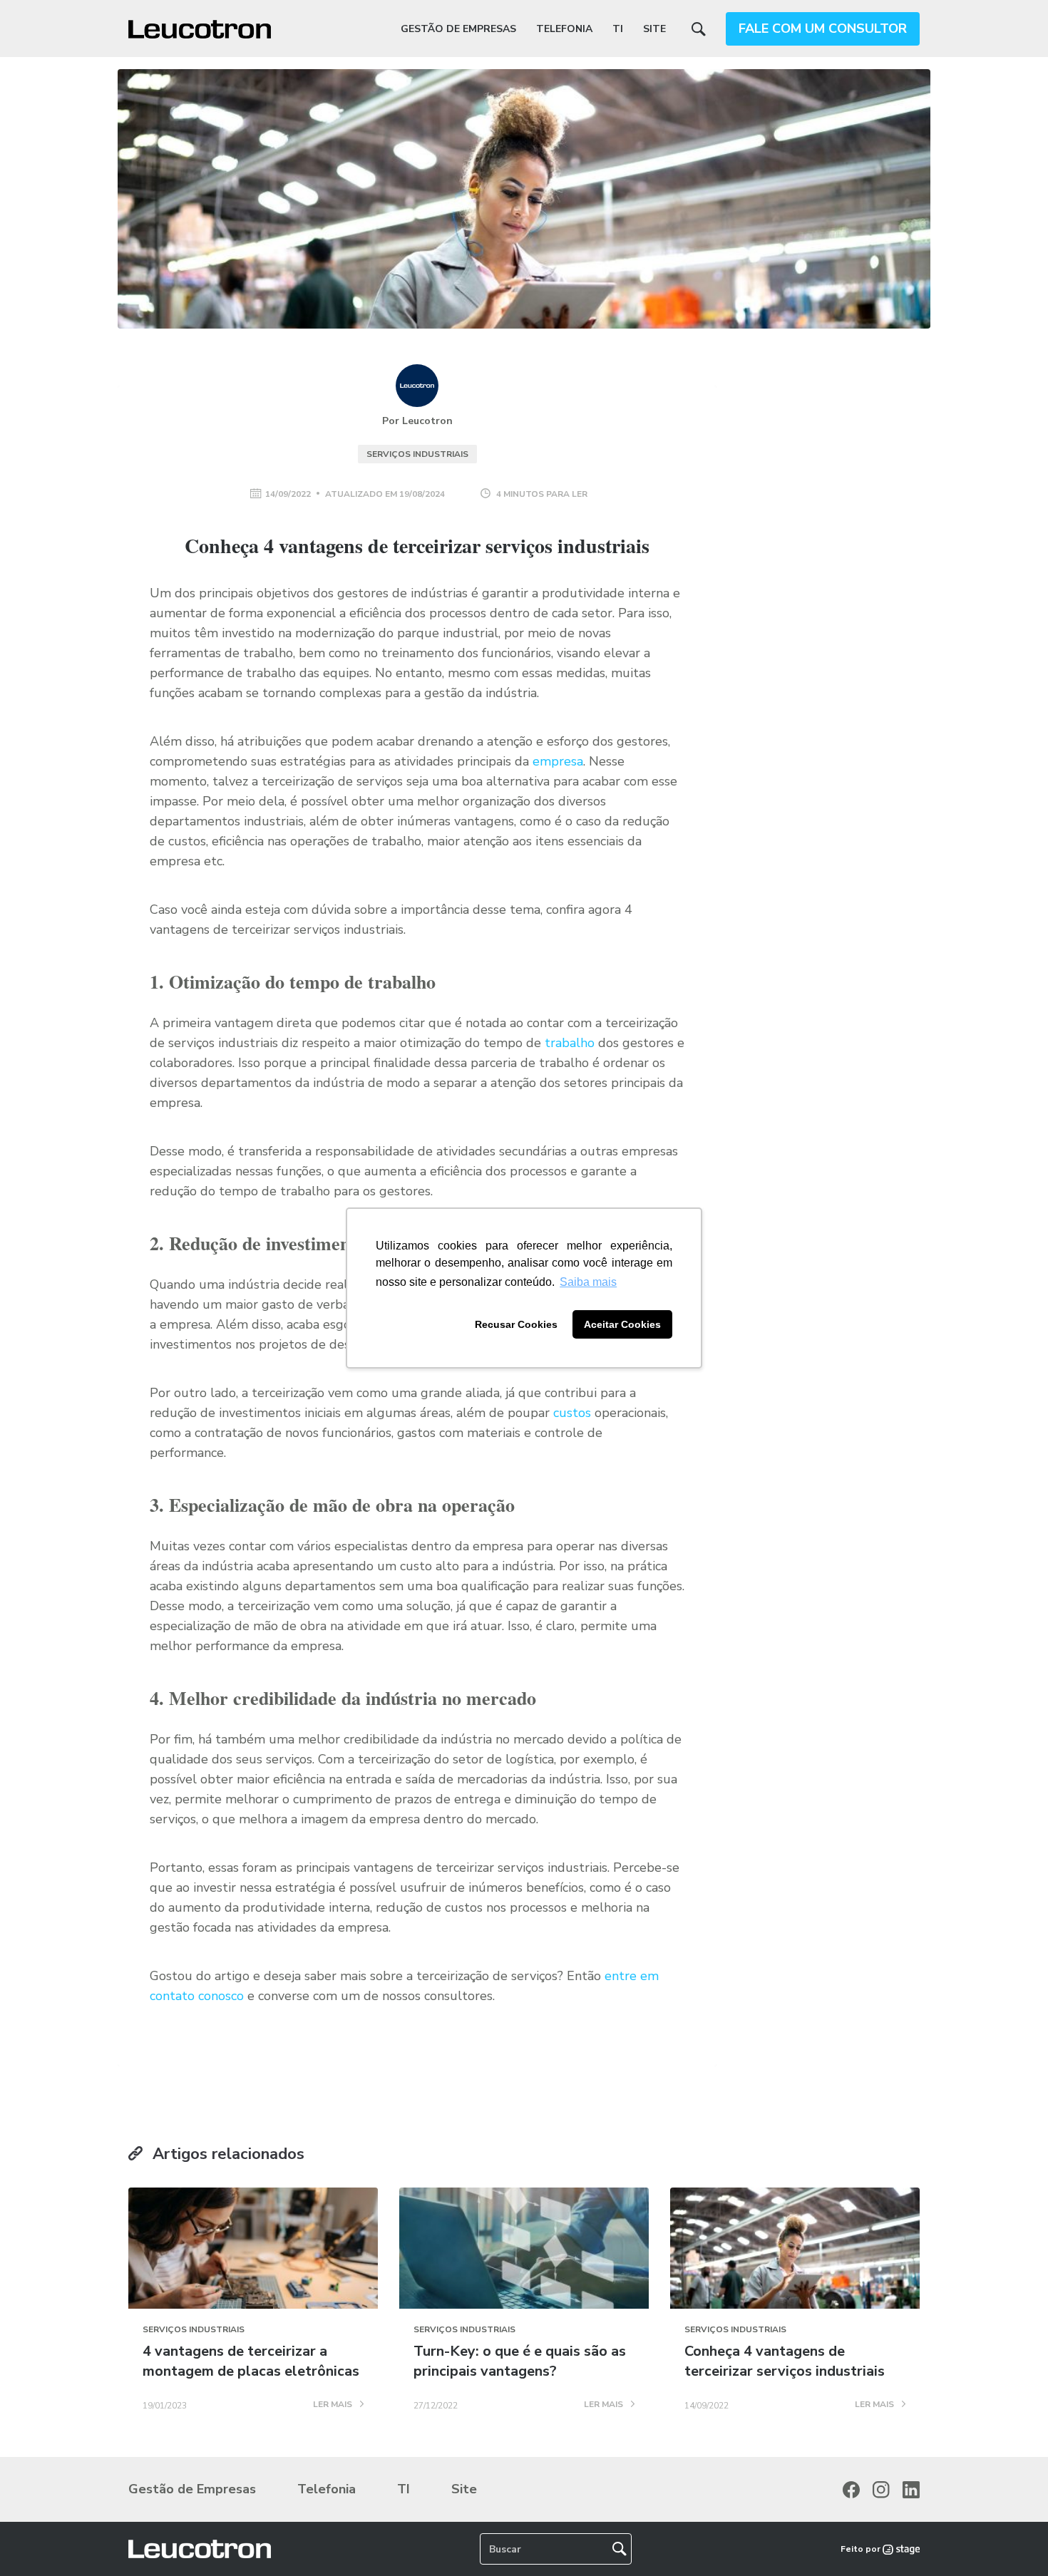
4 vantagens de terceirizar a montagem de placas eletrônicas (251, 2361)
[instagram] (881, 2490)
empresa (558, 761)
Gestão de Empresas (458, 29)
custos (572, 1413)
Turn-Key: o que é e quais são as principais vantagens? (520, 2361)
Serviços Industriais (417, 454)
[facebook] (851, 2490)
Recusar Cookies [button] (516, 1324)
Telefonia (564, 29)
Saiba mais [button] (588, 1282)
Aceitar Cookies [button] (622, 1324)
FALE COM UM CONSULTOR (823, 29)
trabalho (570, 1043)
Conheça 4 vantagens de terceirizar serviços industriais (785, 2361)
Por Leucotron (417, 421)
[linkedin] (911, 2490)
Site (654, 29)
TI (618, 29)
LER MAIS (334, 2405)
